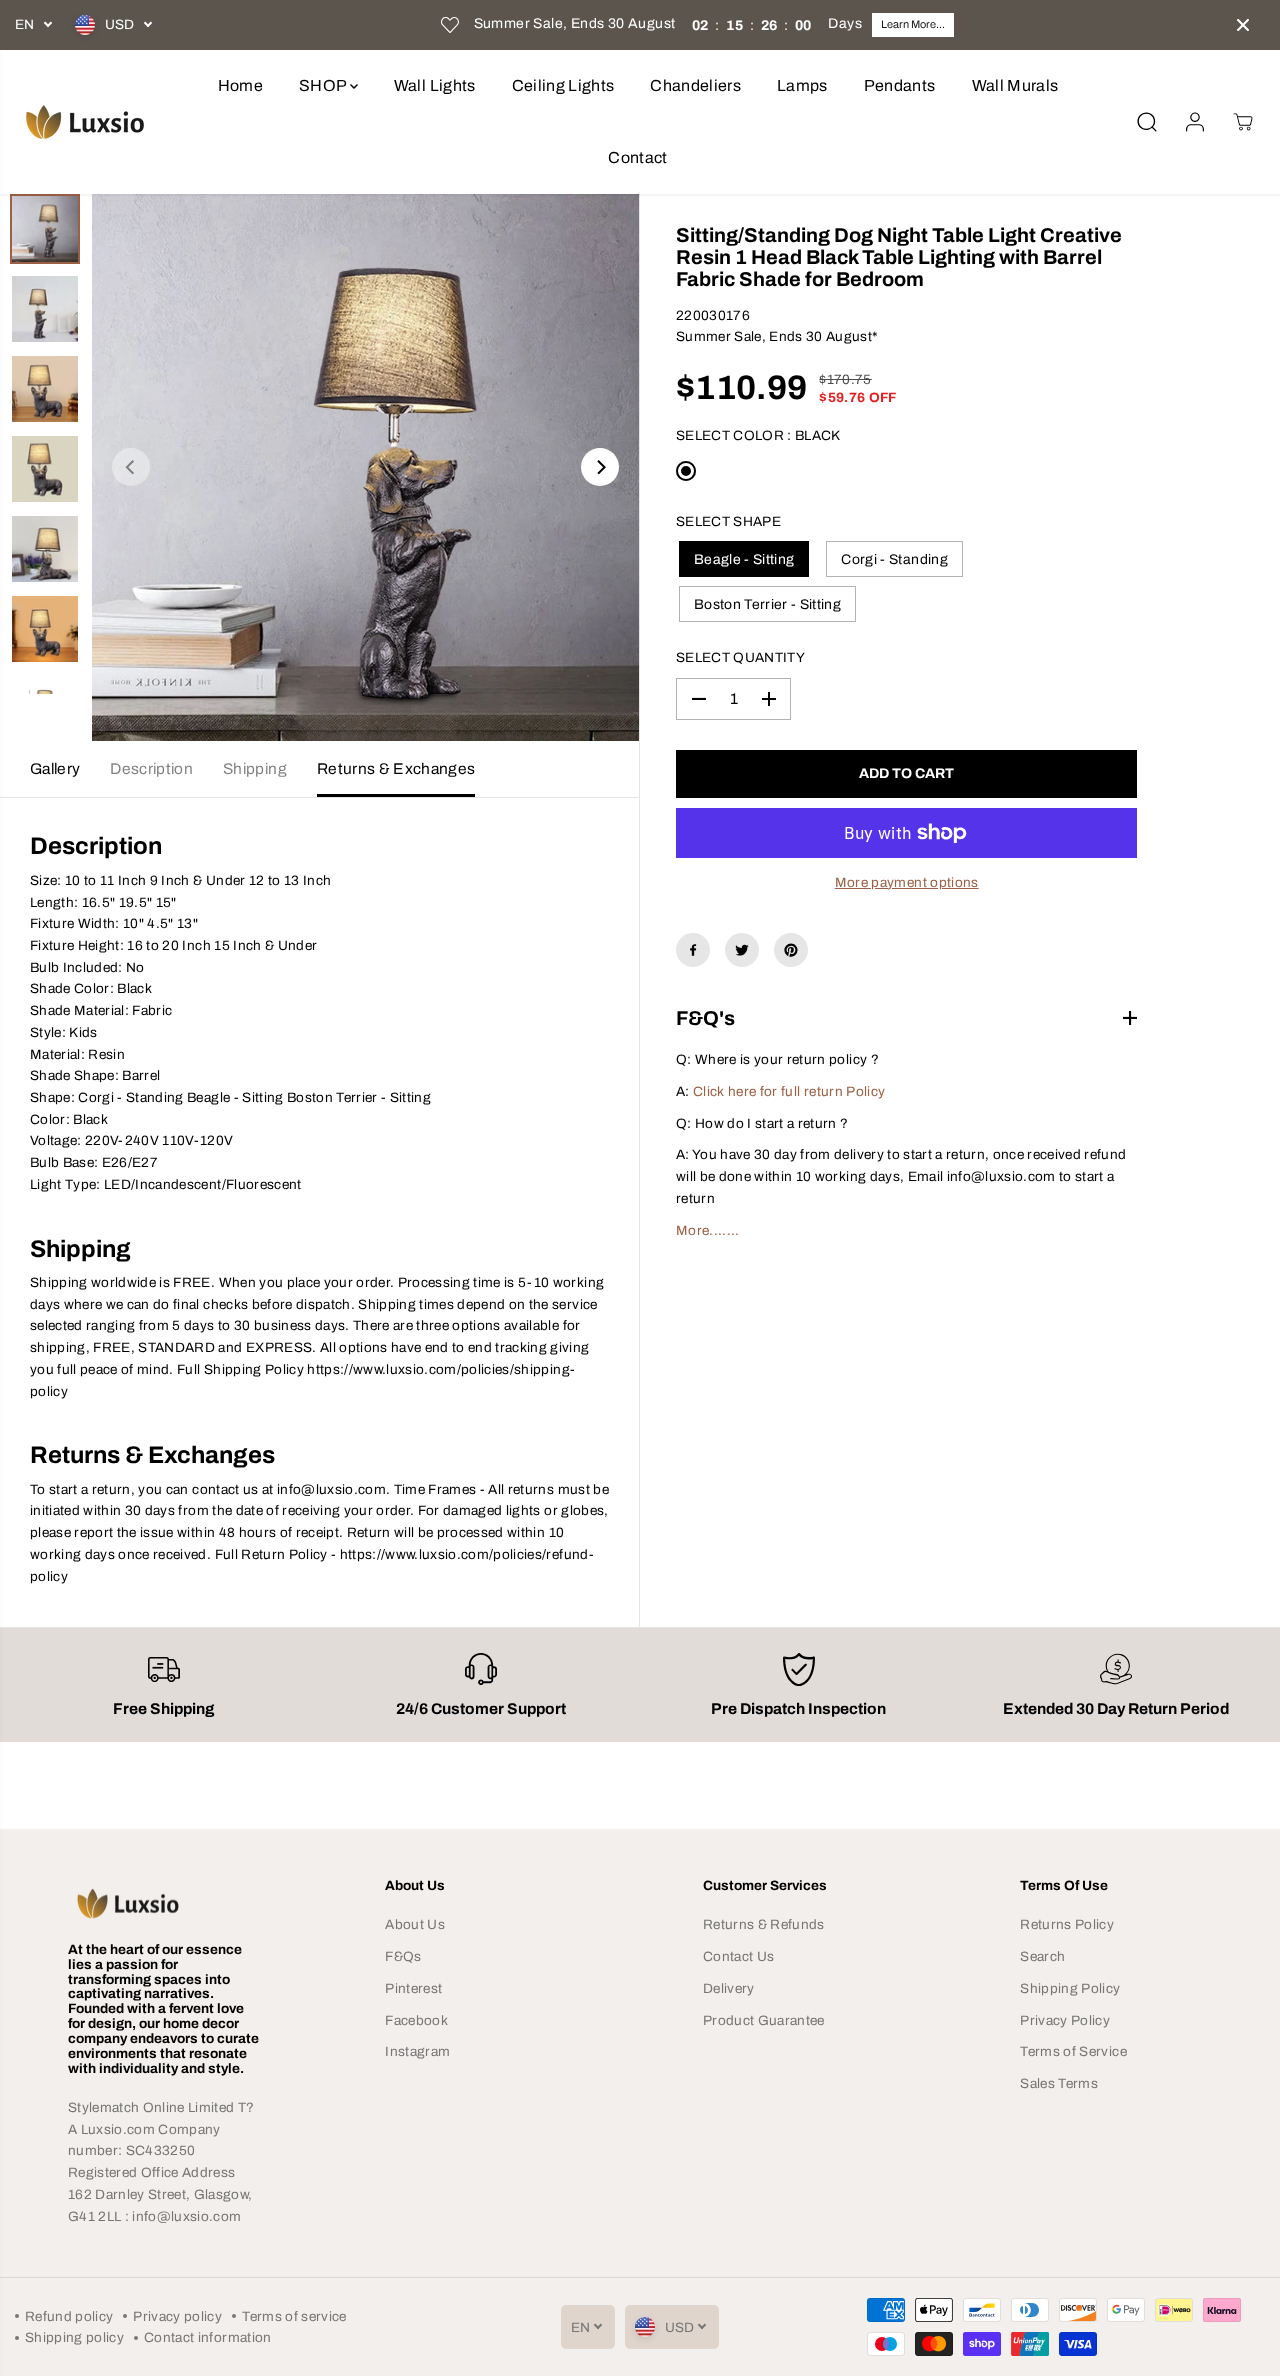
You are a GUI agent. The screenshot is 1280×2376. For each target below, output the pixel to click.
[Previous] (131, 467)
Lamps (802, 85)
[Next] (600, 467)
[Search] (1147, 122)
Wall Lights (435, 85)
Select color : (758, 435)
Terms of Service (1073, 2051)
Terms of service (294, 2316)
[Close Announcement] (1243, 25)
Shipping (255, 768)
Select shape (728, 521)
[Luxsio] (85, 122)
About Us (415, 1924)
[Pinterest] (791, 950)
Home (240, 85)
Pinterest (413, 1988)
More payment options (907, 882)
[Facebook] (693, 950)
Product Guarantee (764, 2020)
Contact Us (738, 1956)
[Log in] (1195, 122)
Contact (637, 157)
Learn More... (913, 24)
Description (151, 768)
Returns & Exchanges (396, 768)
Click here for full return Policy (789, 1091)
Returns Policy (1067, 1924)
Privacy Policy (1065, 2020)
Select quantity (740, 657)
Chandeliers (695, 85)
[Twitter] (742, 950)
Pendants (900, 85)
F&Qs (403, 1956)
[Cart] (1243, 122)
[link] (164, 1903)
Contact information (207, 2337)
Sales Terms (1059, 2083)
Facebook (416, 2020)
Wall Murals (1015, 85)
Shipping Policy (1070, 1988)
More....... (708, 1230)
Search (1042, 1956)
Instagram (417, 2051)
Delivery (729, 1988)
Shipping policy (74, 2337)
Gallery (55, 768)
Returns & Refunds (764, 1924)
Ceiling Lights (563, 85)
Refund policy (69, 2316)
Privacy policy (177, 2316)
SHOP (324, 85)
